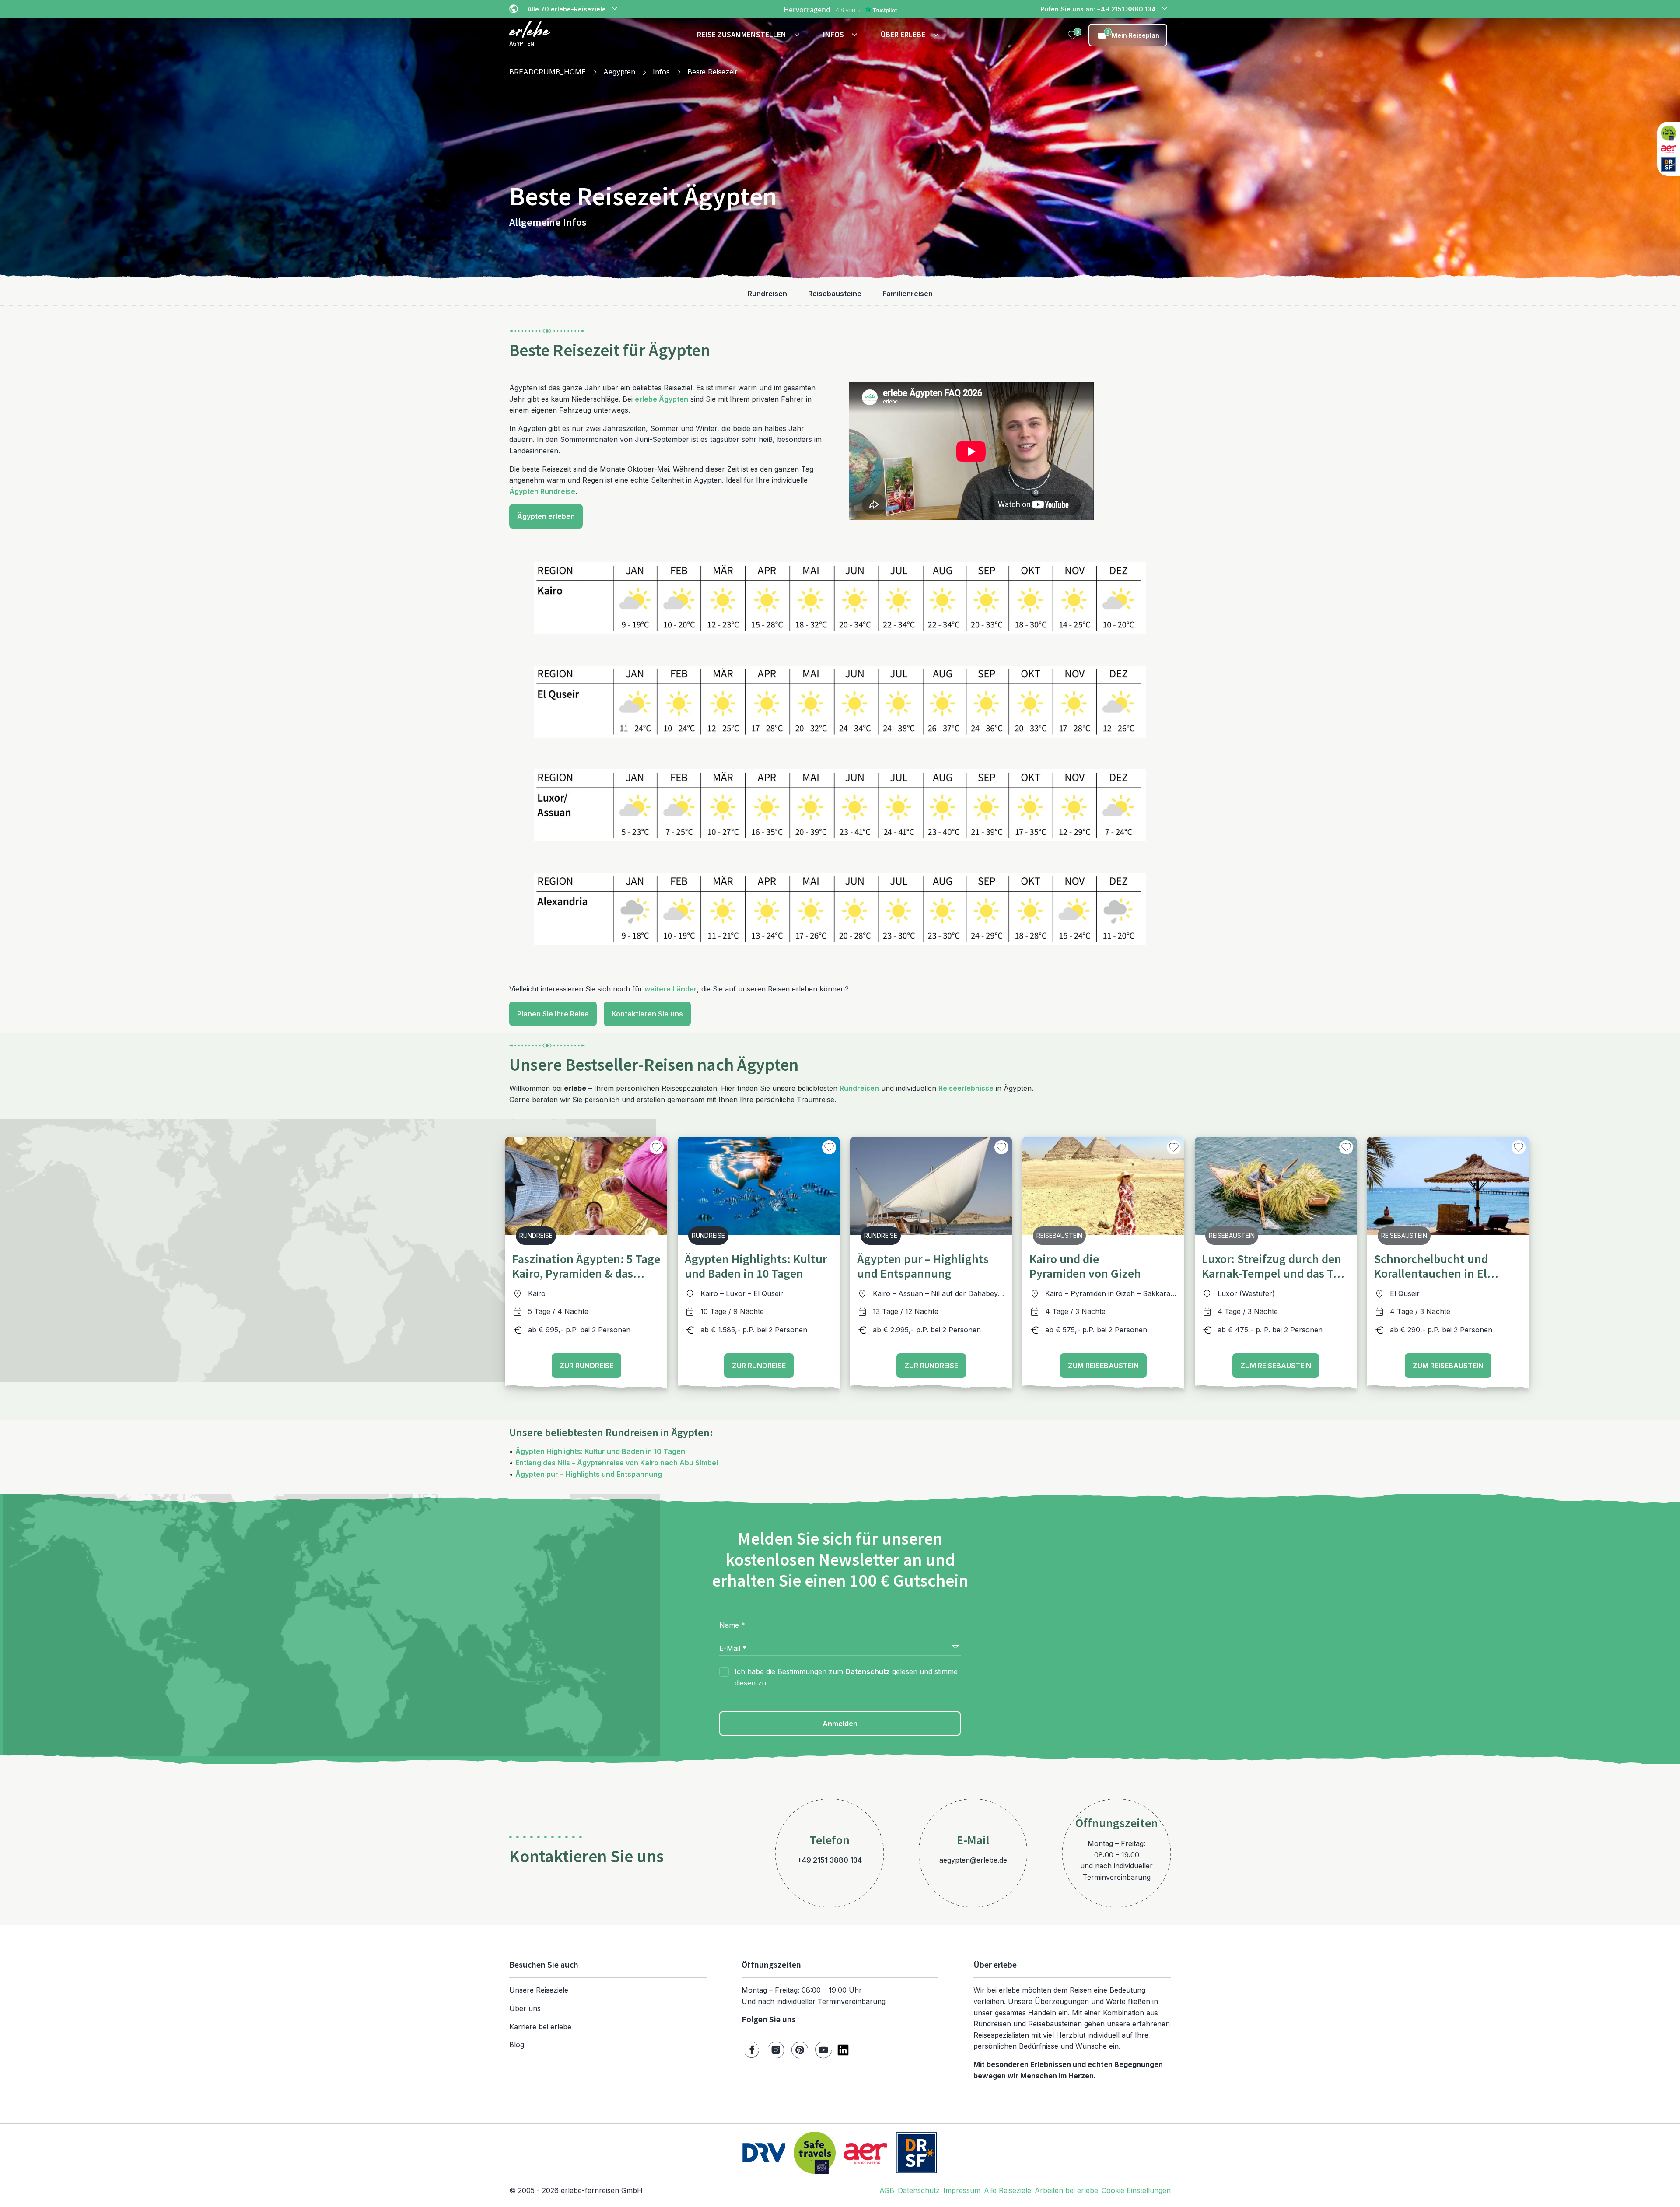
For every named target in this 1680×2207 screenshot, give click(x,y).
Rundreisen (859, 1088)
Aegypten (619, 72)
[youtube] (823, 2050)
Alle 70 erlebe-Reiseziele (567, 9)
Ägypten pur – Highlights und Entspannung (589, 1474)
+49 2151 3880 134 (830, 1860)
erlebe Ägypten (661, 399)
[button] (749, 35)
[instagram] (776, 2050)
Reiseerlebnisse (966, 1088)
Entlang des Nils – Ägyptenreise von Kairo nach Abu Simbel (617, 1463)
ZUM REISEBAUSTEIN (1103, 1366)
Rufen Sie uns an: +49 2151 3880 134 (1098, 9)
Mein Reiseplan (1133, 34)
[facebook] (752, 2050)
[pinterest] (800, 2050)
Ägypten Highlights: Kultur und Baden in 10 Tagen (600, 1451)
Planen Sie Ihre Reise (553, 1014)
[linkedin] (843, 2050)
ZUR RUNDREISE (586, 1366)
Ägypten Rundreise (542, 491)
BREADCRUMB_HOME (548, 72)
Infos (661, 72)
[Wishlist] (1073, 35)
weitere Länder (671, 989)
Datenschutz (868, 1671)
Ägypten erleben (546, 516)
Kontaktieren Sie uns (647, 1014)
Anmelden (840, 1724)
